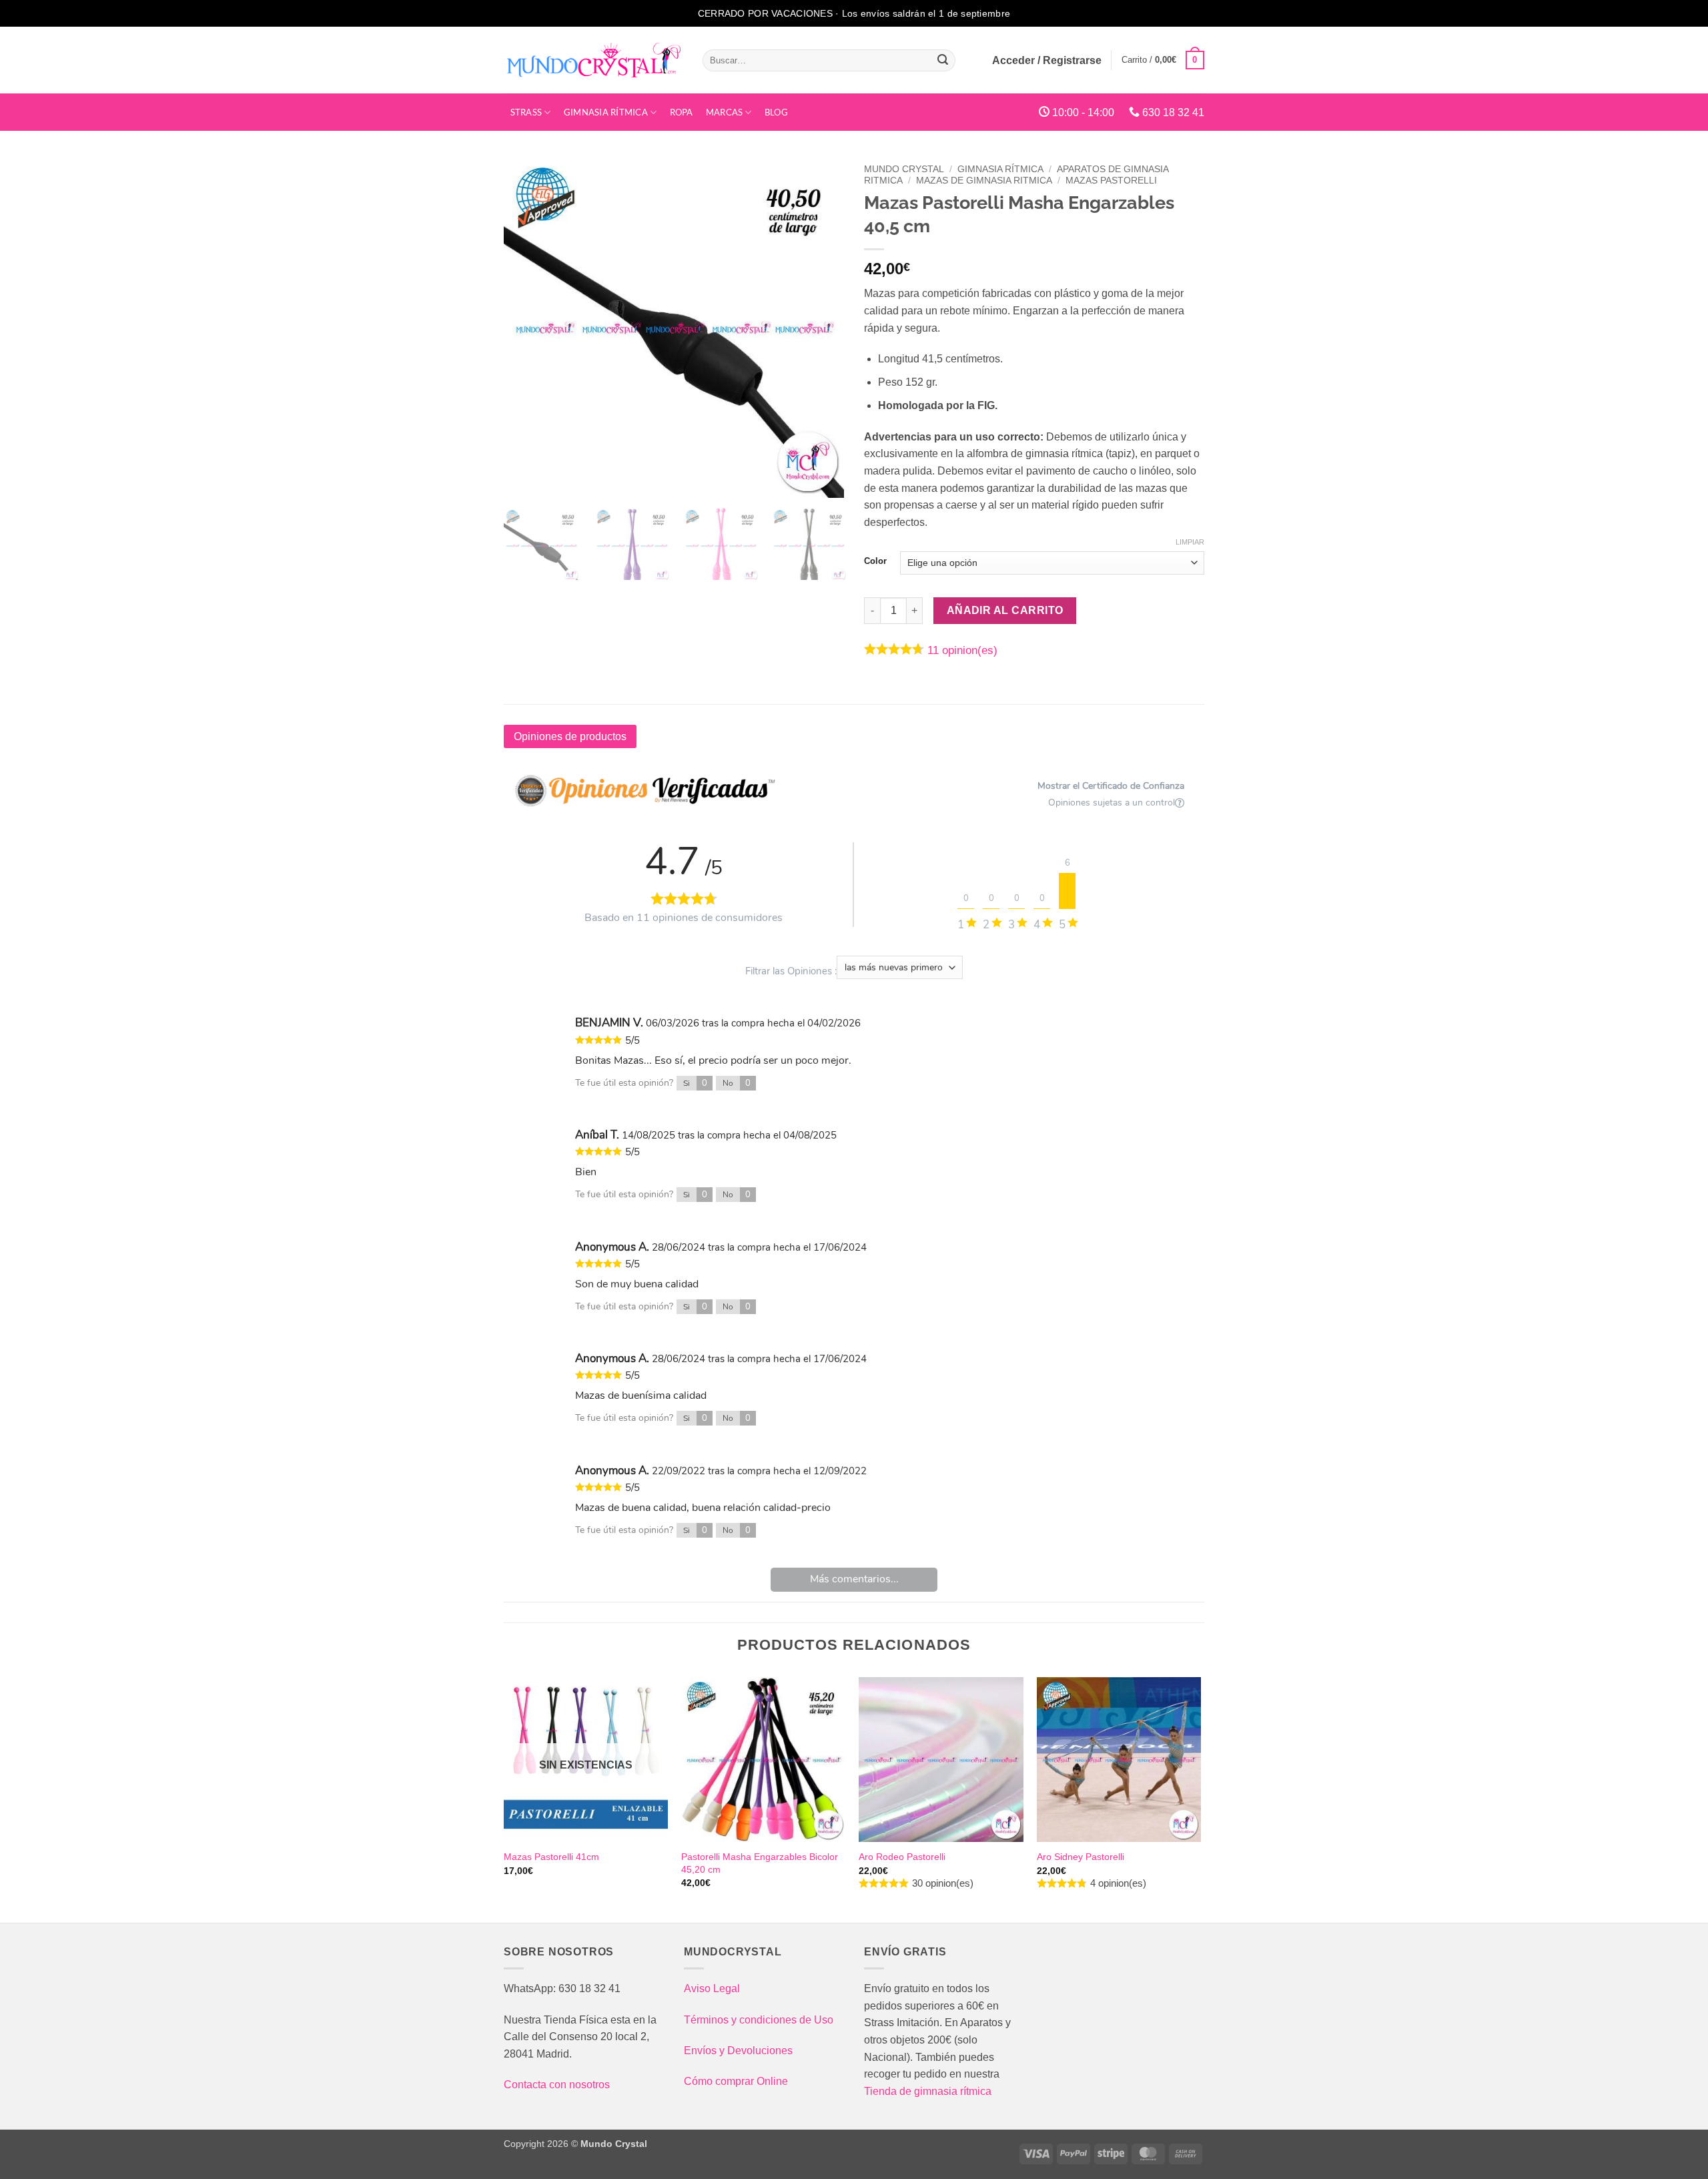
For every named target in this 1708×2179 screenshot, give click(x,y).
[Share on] (16, 666)
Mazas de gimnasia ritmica (984, 181)
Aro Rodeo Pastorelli (902, 1857)
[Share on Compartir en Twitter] (16, 562)
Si (695, 1083)
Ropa (682, 112)
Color (875, 561)
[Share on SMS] (16, 631)
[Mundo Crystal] (593, 60)
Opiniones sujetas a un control (1112, 803)
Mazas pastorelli (1111, 181)
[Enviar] (943, 60)
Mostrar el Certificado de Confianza (1111, 786)
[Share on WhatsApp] (16, 597)
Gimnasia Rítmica (606, 112)
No (737, 1083)
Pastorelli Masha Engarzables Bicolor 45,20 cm (760, 1863)
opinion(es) (962, 650)
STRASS (526, 112)
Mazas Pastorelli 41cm (551, 1857)
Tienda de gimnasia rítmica (928, 2091)
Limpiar (1190, 542)
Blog (776, 112)
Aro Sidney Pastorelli (1081, 1857)
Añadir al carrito (1005, 610)
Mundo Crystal (904, 169)
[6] (1067, 891)
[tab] (570, 737)
